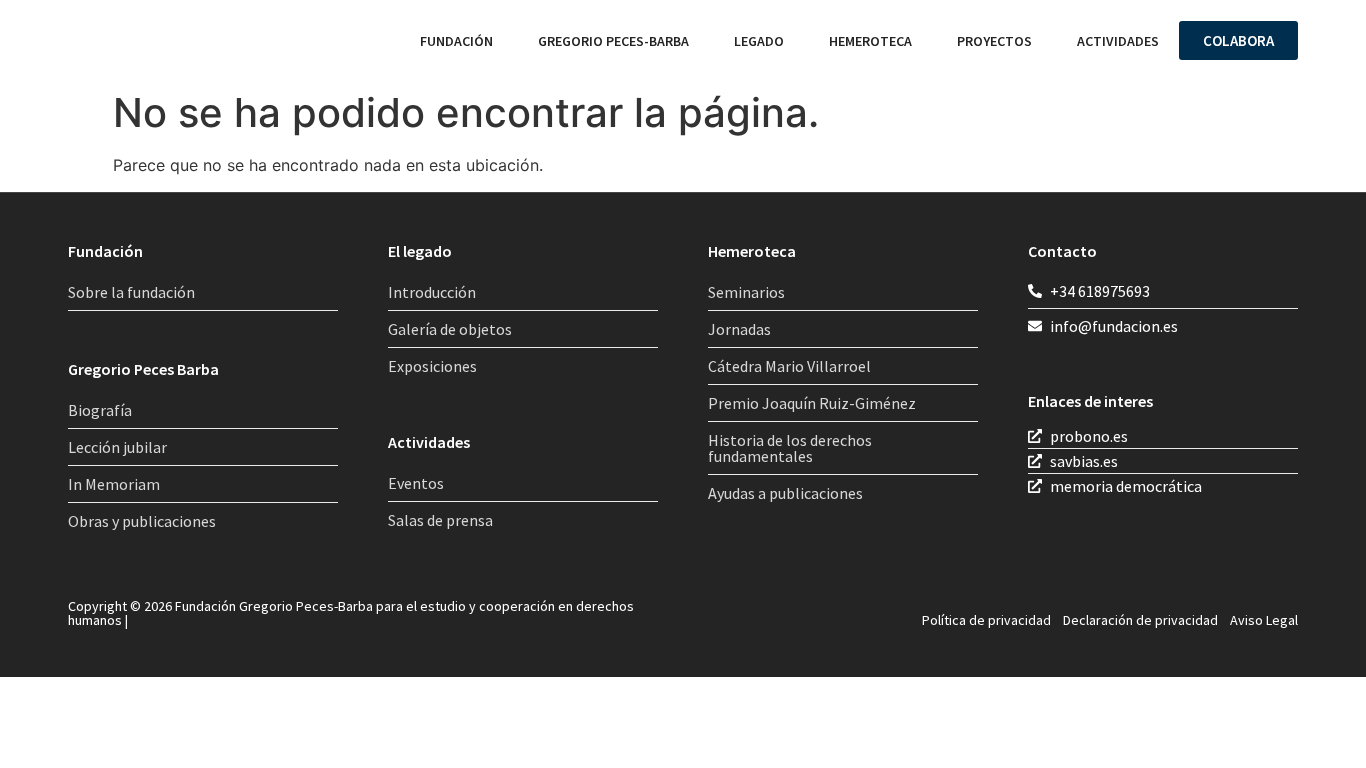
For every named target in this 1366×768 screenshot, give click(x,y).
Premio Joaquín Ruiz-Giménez (812, 403)
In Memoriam (114, 484)
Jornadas (739, 329)
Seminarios (746, 292)
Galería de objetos (450, 329)
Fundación (456, 41)
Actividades (1118, 41)
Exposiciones (432, 366)
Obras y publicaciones (142, 521)
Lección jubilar (117, 447)
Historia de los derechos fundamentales (790, 448)
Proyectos (994, 41)
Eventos (416, 483)
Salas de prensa (440, 520)
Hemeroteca (870, 41)
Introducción (432, 292)
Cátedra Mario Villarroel (789, 366)
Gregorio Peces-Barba (613, 41)
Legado (759, 41)
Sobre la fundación (131, 292)
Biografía (100, 410)
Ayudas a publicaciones (785, 493)
